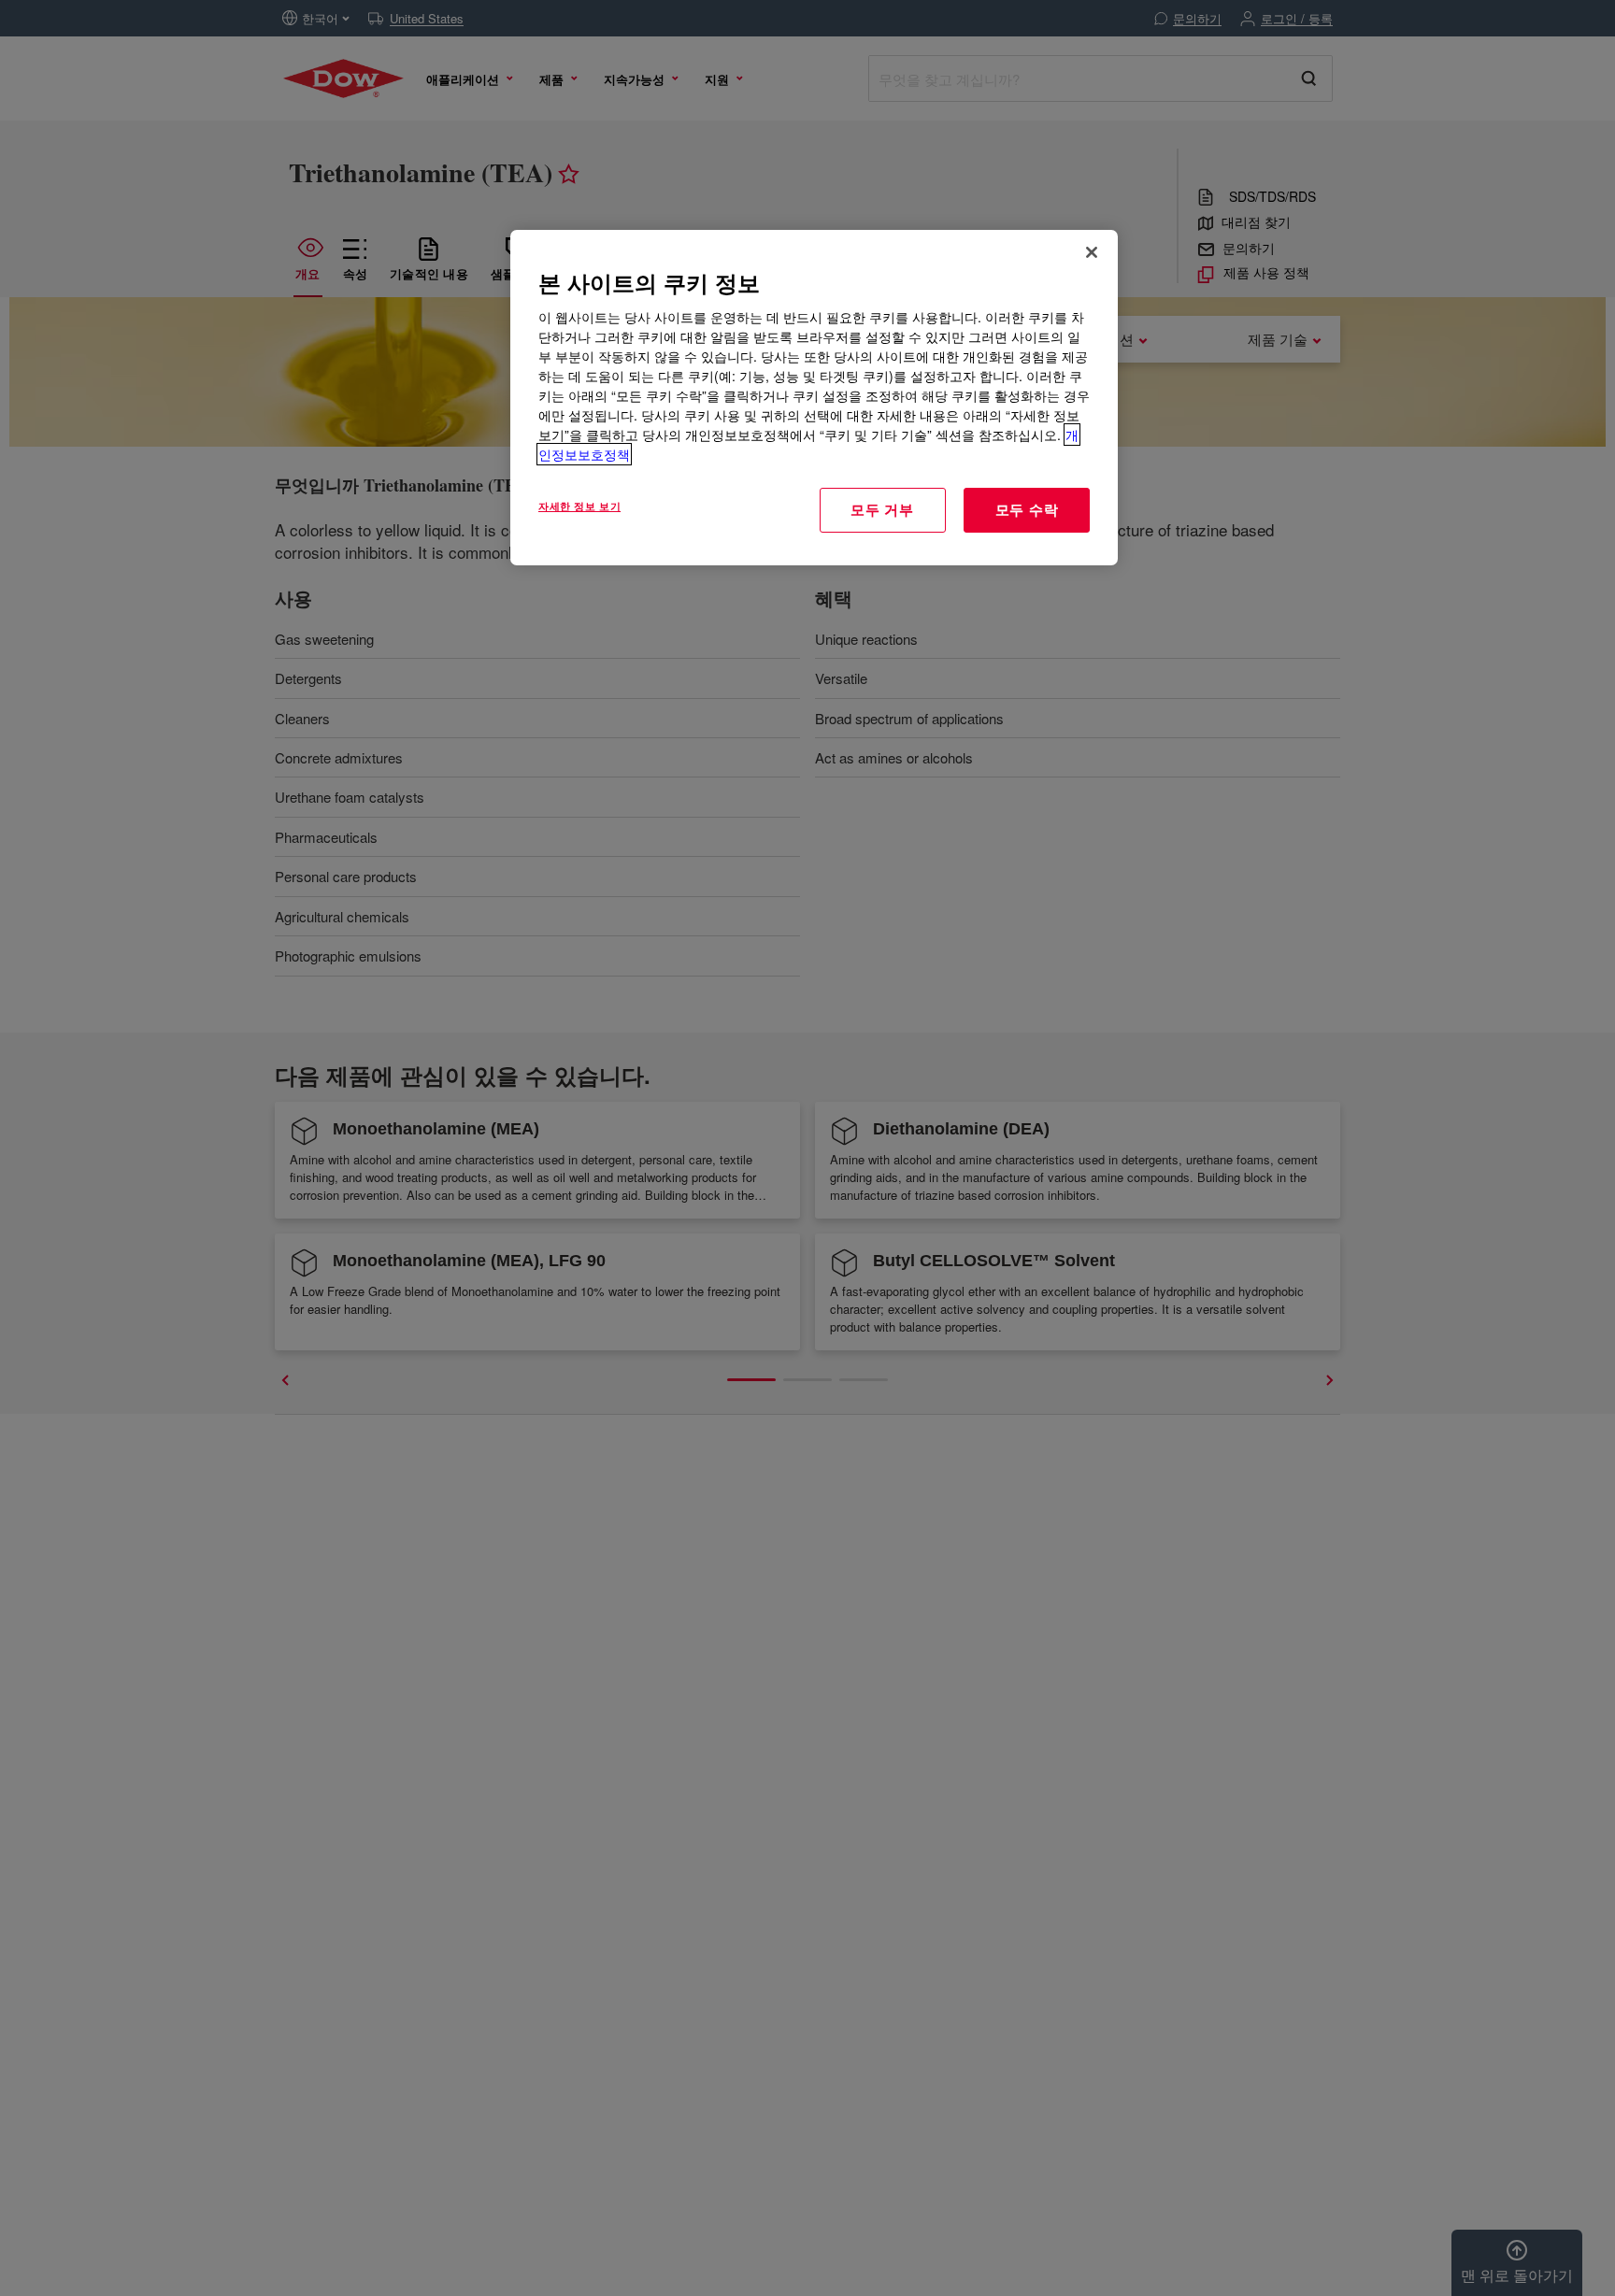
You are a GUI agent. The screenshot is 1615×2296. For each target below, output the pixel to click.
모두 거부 (882, 509)
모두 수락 (1027, 509)
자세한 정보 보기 (579, 506)
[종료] (1092, 252)
